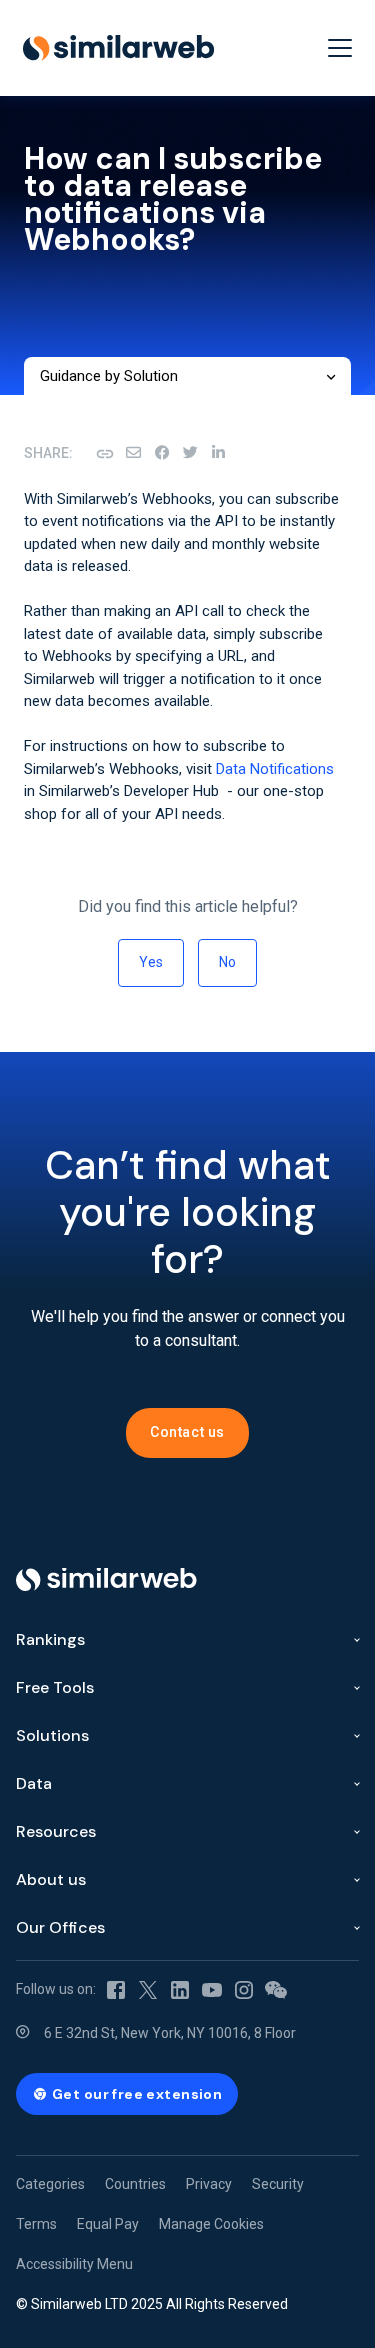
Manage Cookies (211, 2224)
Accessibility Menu (74, 2264)
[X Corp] (190, 453)
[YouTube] (212, 1989)
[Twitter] (148, 1989)
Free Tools (55, 1687)
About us (51, 1879)
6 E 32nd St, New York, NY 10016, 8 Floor (170, 2033)
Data (34, 1783)
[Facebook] (162, 453)
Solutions (52, 1735)
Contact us (187, 1432)
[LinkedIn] (218, 453)
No (227, 962)
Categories (50, 2184)
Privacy (209, 2184)
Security (278, 2184)
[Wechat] (276, 1989)
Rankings (50, 1639)
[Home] (118, 48)
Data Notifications (275, 769)
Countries (135, 2184)
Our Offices (60, 1927)
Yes (151, 962)
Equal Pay (108, 2224)
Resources (56, 1831)
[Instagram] (244, 1989)
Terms (36, 2224)
